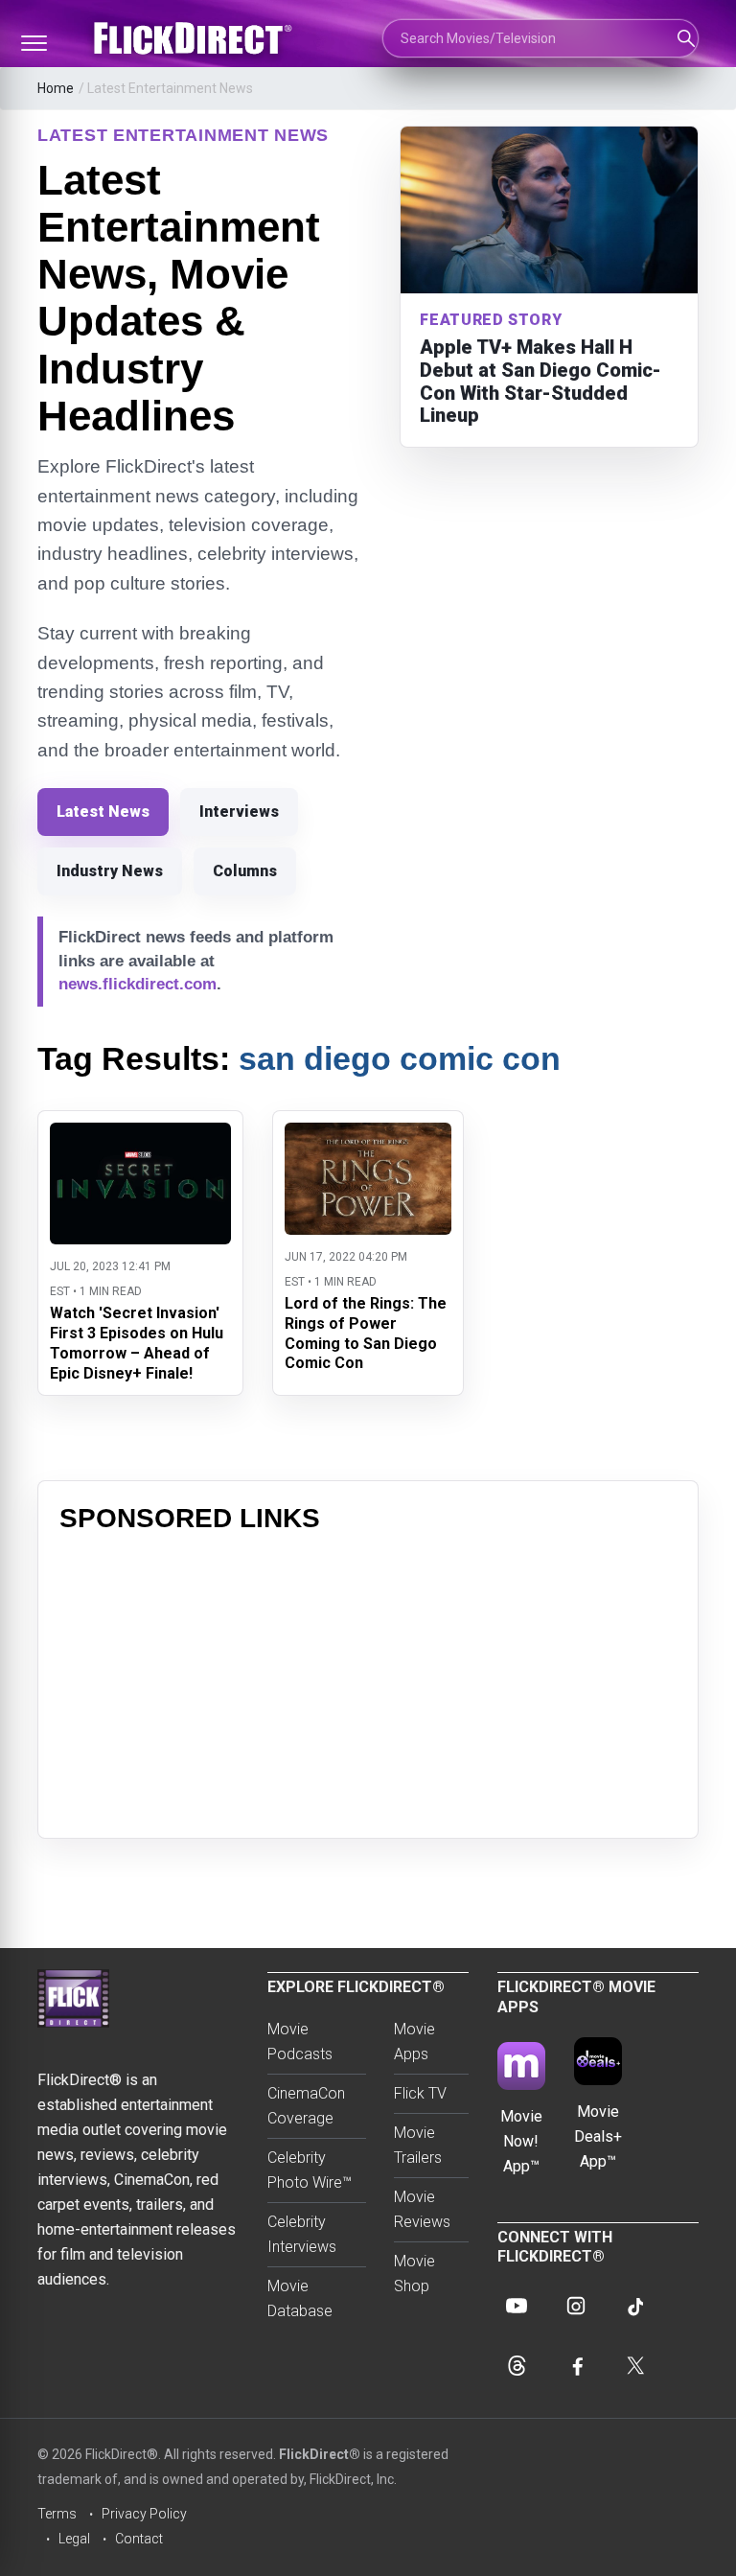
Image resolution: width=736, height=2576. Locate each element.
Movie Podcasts (300, 2042)
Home (56, 88)
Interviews (239, 812)
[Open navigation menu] (34, 43)
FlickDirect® (320, 2454)
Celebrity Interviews (302, 2234)
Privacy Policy (144, 2514)
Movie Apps (414, 2042)
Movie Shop (414, 2274)
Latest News (103, 812)
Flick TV (420, 2093)
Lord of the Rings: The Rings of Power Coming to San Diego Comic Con (366, 1333)
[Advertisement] (368, 1683)
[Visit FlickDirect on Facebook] (576, 2365)
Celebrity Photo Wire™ (310, 2170)
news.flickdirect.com (138, 984)
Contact (139, 2539)
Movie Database (300, 2298)
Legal (74, 2539)
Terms (57, 2514)
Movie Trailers (418, 2145)
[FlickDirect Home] (195, 38)
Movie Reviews (422, 2209)
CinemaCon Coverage (306, 2106)
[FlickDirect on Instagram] (576, 2306)
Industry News (110, 871)
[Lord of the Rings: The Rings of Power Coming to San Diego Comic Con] (368, 1135)
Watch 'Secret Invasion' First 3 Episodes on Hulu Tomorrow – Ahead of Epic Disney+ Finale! (137, 1343)
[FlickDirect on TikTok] (635, 2306)
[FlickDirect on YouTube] (517, 2306)
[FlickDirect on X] (635, 2365)
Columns (245, 871)
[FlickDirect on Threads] (517, 2365)
